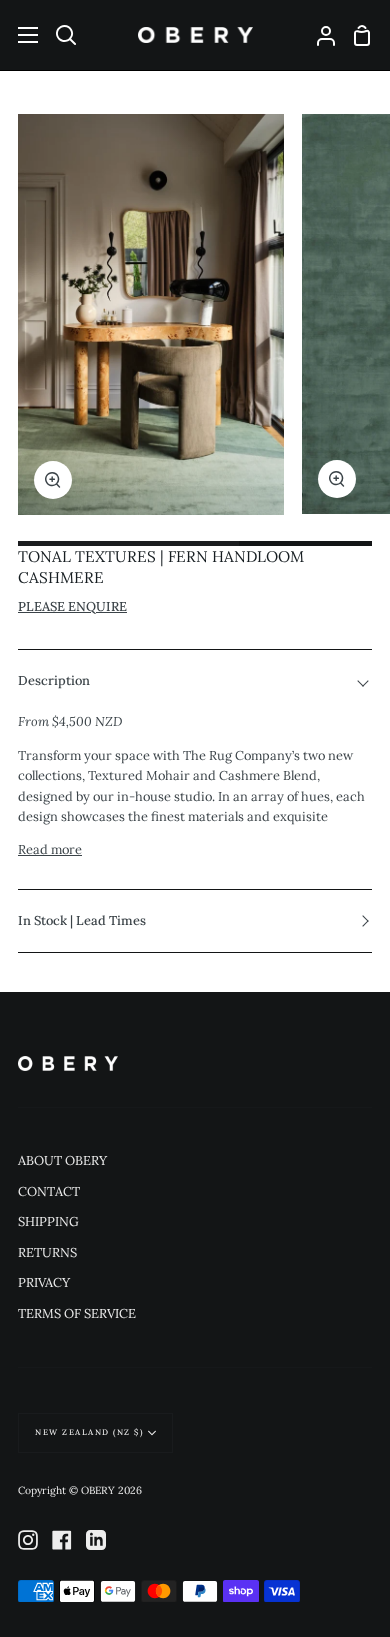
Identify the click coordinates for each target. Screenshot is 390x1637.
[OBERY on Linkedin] (96, 1540)
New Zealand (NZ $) (89, 1432)
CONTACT (49, 1191)
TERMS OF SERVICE (77, 1313)
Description (54, 680)
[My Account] (318, 35)
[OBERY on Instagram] (28, 1540)
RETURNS (47, 1252)
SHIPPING (48, 1221)
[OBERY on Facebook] (62, 1540)
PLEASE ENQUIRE (72, 606)
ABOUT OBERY (62, 1160)
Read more (50, 849)
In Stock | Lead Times (82, 920)
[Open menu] (20, 35)
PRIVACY (44, 1282)
